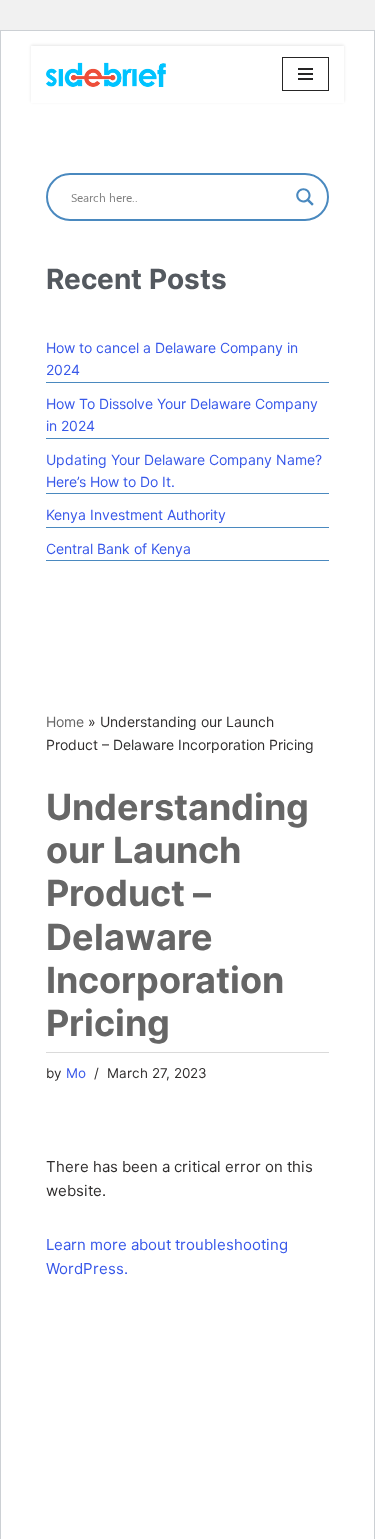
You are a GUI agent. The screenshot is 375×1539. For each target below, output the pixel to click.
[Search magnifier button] (305, 197)
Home (65, 721)
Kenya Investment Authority (136, 514)
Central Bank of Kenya (118, 548)
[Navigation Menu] (305, 74)
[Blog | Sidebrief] (106, 74)
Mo (76, 1073)
